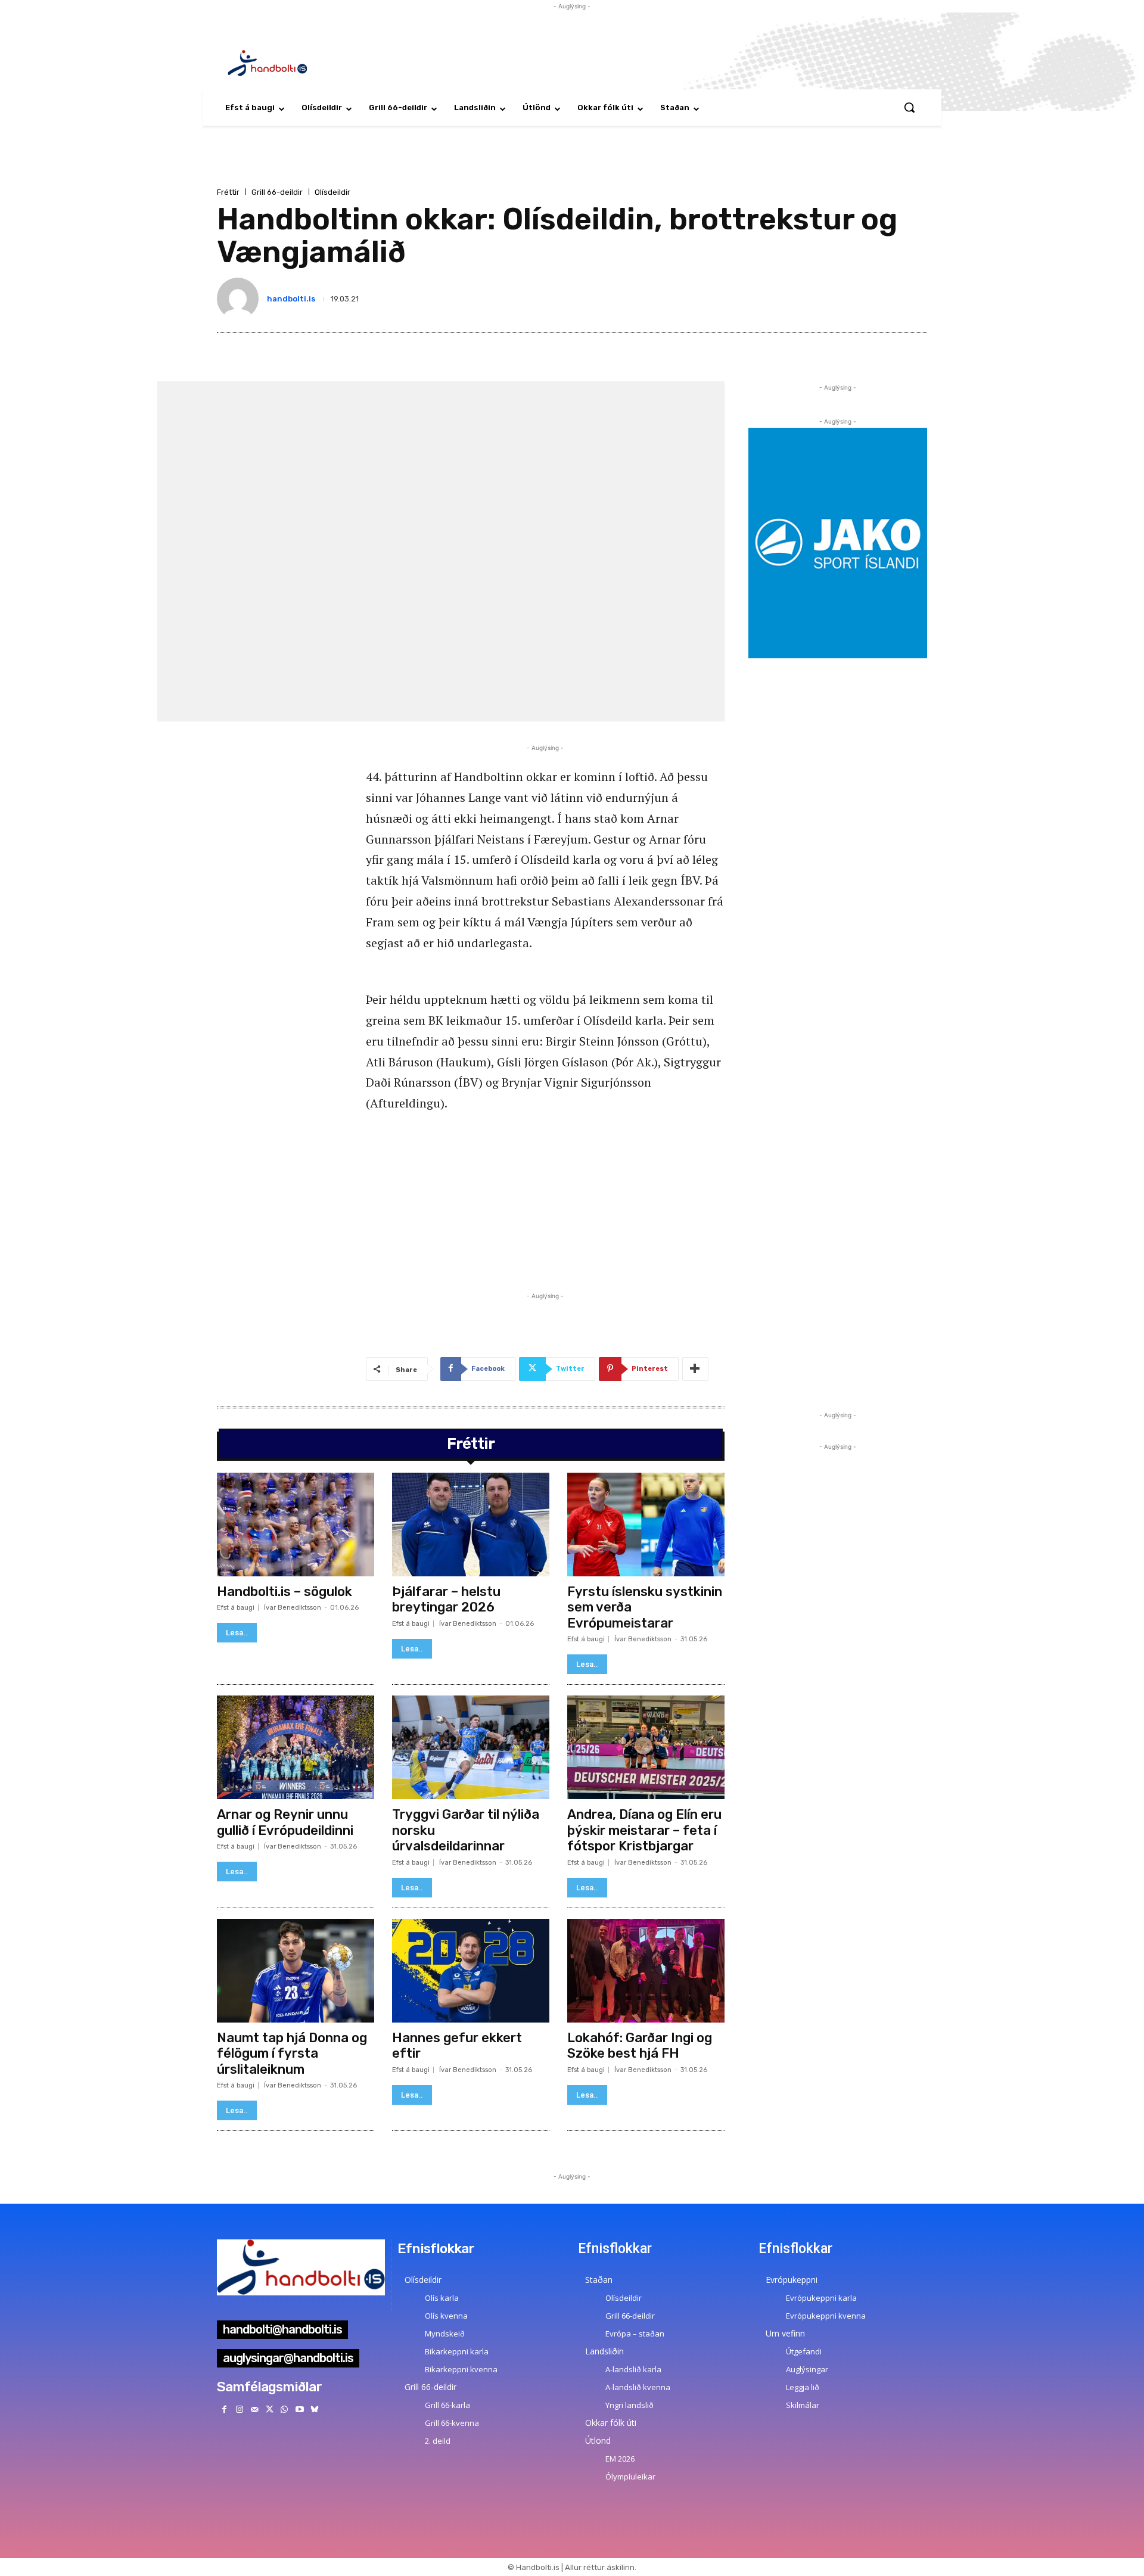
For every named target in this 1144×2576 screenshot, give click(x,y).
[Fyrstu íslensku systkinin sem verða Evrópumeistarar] (646, 1525)
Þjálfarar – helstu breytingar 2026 (446, 1599)
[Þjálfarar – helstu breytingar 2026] (471, 1525)
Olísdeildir (332, 192)
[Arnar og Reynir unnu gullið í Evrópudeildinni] (296, 1747)
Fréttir (228, 192)
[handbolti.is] (240, 298)
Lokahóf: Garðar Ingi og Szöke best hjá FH (640, 2045)
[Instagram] (239, 2409)
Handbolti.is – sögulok (285, 1592)
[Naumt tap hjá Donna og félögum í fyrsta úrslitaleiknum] (296, 1971)
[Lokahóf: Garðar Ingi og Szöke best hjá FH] (646, 1971)
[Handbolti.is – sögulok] (296, 1525)
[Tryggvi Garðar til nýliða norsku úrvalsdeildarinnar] (471, 1747)
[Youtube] (299, 2409)
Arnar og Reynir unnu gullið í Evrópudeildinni (285, 1822)
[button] (909, 107)
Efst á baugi (236, 1608)
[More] (695, 1369)
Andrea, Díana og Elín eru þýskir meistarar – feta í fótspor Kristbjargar (644, 1830)
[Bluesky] (314, 2409)
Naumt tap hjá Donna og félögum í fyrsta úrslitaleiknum (292, 2054)
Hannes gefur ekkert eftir (457, 2045)
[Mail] (254, 2409)
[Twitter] (270, 2409)
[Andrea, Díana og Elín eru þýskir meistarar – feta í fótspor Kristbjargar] (646, 1747)
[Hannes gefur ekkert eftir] (471, 1971)
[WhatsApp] (285, 2409)
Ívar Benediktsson (293, 1608)
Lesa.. (237, 1633)
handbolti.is (291, 299)
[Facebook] (224, 2409)
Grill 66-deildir (277, 192)
